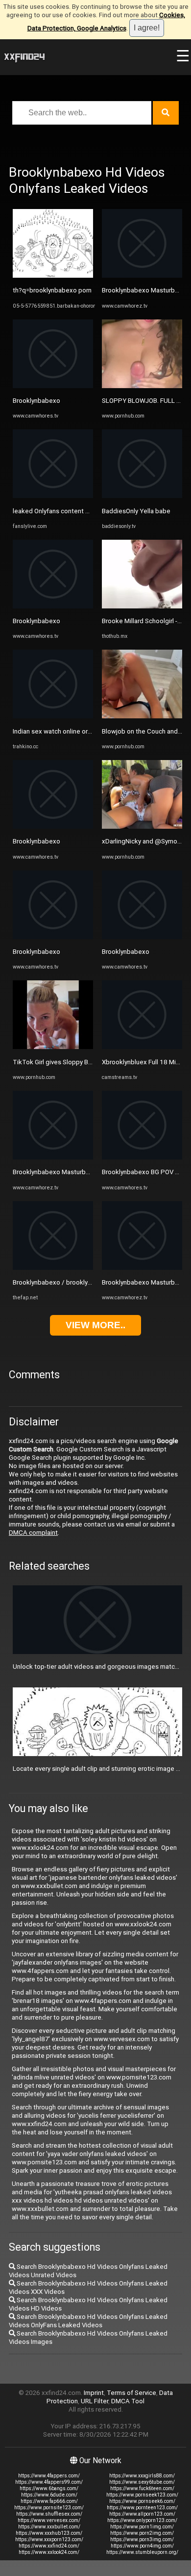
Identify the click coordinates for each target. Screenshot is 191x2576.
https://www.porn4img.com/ (142, 2546)
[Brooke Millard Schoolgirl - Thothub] (142, 606)
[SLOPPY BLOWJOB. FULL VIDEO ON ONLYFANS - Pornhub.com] (142, 386)
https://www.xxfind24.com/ (49, 2546)
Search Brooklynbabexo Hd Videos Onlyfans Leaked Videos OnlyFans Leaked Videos (88, 2321)
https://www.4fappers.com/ (49, 2476)
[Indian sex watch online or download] (53, 716)
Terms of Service (131, 2393)
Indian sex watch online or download (65, 731)
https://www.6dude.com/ (49, 2495)
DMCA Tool (128, 2401)
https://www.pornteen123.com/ (142, 2508)
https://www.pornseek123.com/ (142, 2495)
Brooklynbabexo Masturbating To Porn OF (73, 1172)
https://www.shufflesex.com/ (49, 2514)
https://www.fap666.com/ (49, 2501)
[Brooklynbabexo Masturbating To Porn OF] (53, 1157)
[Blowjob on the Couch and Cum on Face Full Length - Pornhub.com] (142, 716)
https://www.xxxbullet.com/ (49, 2527)
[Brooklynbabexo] (53, 386)
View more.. (95, 1325)
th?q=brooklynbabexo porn (52, 290)
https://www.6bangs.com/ (49, 2488)
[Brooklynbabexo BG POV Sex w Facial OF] (142, 1157)
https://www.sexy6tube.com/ (142, 2482)
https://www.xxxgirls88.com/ (142, 2476)
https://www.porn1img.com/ (142, 2527)
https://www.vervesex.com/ (49, 2520)
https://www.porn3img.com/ (142, 2539)
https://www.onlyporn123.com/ (142, 2520)
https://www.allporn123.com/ (142, 2514)
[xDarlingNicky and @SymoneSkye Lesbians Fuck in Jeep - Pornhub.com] (142, 827)
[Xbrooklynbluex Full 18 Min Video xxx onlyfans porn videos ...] (142, 1047)
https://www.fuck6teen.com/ (142, 2488)
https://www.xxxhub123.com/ (49, 2533)
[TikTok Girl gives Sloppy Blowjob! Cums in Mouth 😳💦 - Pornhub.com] (53, 1047)
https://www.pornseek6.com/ (142, 2501)
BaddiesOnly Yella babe (136, 511)
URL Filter (95, 2401)
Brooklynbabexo (36, 401)
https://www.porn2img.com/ (142, 2533)
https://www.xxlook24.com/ (49, 2552)
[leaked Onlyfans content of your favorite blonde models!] (53, 496)
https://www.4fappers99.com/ (49, 2482)
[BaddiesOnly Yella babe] (142, 496)
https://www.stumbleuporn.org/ (142, 2552)
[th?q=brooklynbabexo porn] (53, 276)
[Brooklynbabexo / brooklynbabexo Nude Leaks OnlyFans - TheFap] (53, 1268)
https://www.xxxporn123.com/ (49, 2539)
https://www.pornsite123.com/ (49, 2508)
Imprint (94, 2393)
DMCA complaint (33, 1533)
